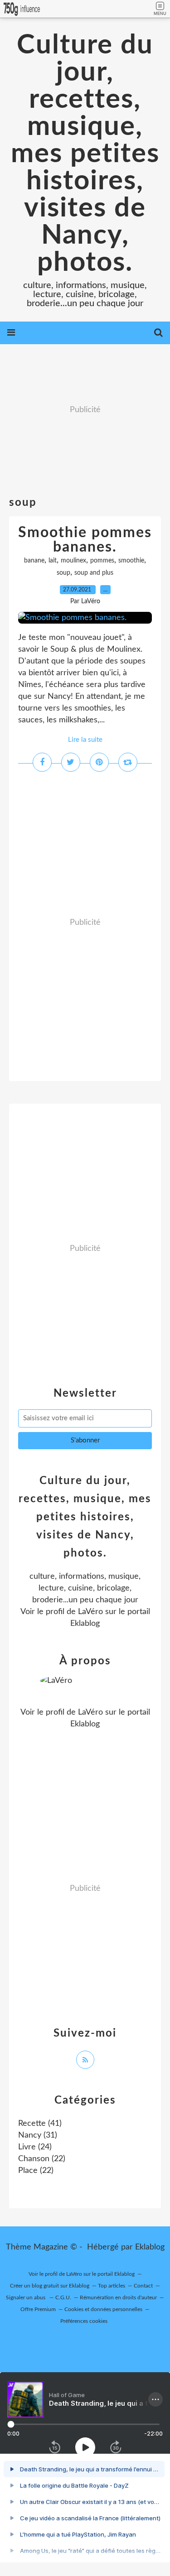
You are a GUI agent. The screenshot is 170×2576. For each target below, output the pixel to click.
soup (63, 573)
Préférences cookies (84, 2321)
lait (53, 561)
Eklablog (150, 2247)
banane (34, 561)
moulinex (73, 561)
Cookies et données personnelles (103, 2309)
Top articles (112, 2286)
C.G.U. (63, 2297)
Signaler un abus (26, 2297)
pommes (102, 561)
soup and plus (94, 573)
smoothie (131, 561)
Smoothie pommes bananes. (85, 540)
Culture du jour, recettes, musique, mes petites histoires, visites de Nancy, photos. (85, 154)
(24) (35, 2147)
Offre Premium (38, 2309)
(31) (38, 2135)
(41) (40, 2124)
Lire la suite (85, 740)
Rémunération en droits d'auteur (118, 2297)
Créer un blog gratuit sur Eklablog (50, 2286)
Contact (143, 2286)
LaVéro (90, 1612)
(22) (42, 2159)
